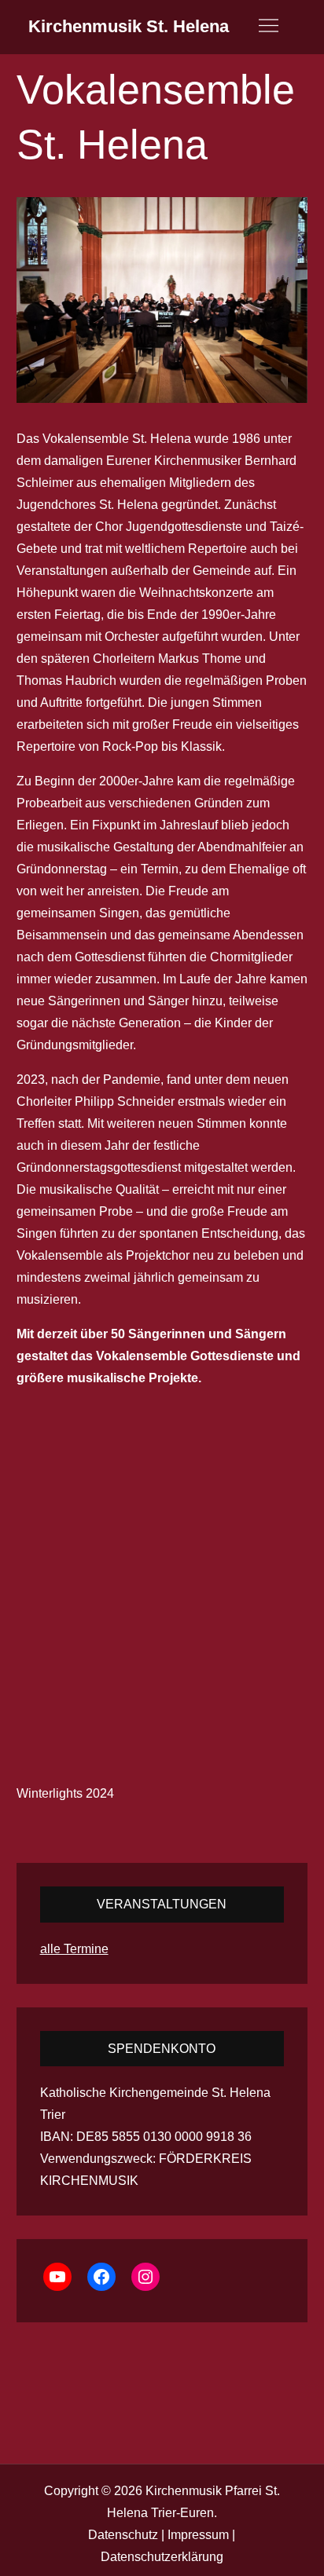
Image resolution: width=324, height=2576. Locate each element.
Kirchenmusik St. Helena (129, 26)
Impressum (198, 2535)
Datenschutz (123, 2535)
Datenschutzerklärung (162, 2557)
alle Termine (74, 1949)
